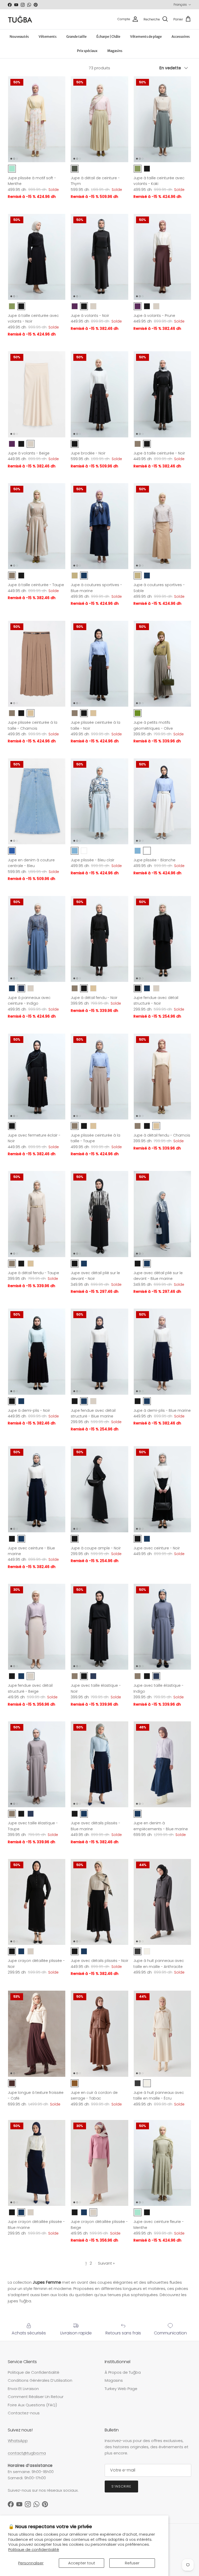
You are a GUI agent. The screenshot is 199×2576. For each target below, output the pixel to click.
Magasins (115, 51)
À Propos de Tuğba (123, 2372)
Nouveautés (19, 37)
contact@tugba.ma (27, 2453)
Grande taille (76, 37)
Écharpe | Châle (108, 37)
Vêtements (48, 37)
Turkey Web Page (121, 2389)
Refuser (132, 2563)
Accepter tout (82, 2563)
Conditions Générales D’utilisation (40, 2380)
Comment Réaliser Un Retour (36, 2397)
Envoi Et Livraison (23, 2389)
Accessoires (181, 37)
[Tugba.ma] (20, 19)
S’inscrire (121, 2486)
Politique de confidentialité (34, 2549)
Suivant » (106, 2263)
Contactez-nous (24, 2413)
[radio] (12, 169)
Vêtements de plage (146, 37)
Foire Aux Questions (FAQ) (32, 2405)
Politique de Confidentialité (34, 2372)
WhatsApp (18, 2441)
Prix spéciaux (87, 51)
